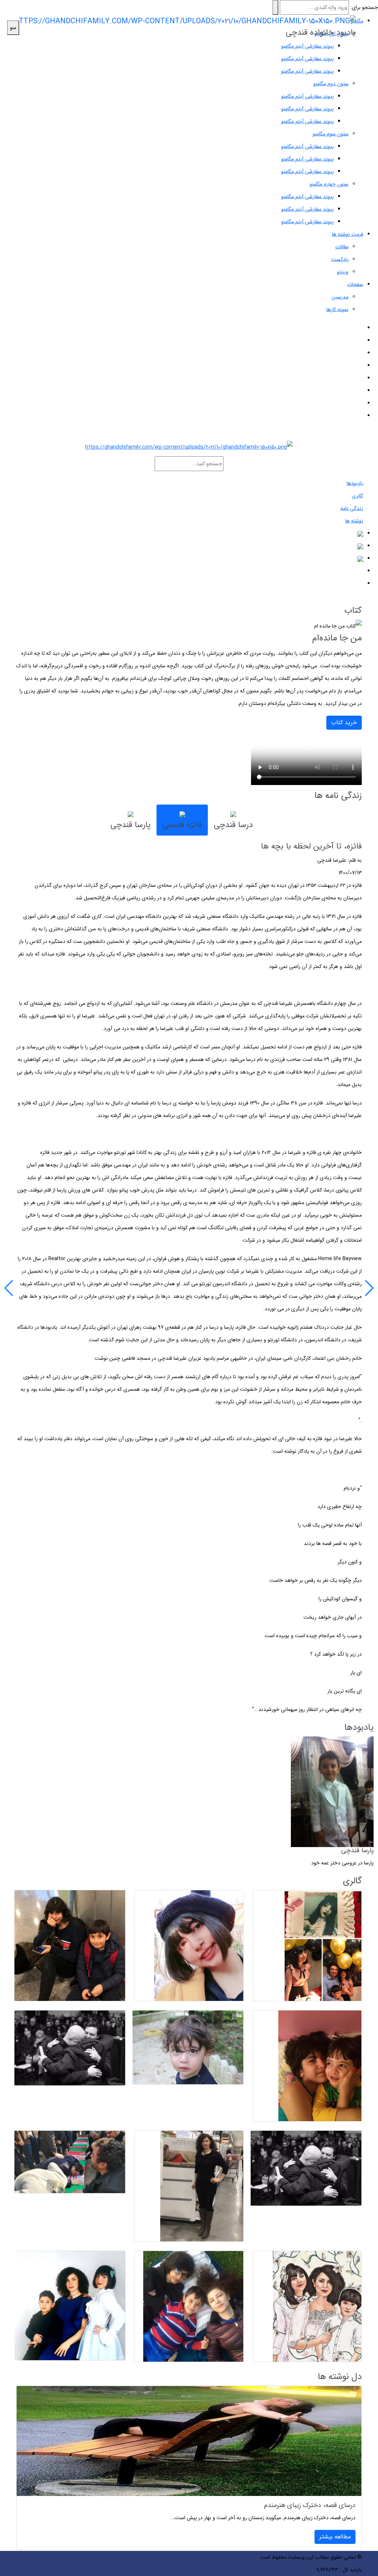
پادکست (340, 259)
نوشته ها (354, 521)
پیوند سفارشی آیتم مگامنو (307, 59)
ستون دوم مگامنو (331, 84)
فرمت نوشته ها (348, 234)
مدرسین (340, 297)
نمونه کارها (337, 310)
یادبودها (355, 483)
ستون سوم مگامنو (331, 134)
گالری (358, 496)
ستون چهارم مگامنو (329, 184)
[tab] (233, 820)
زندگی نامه (352, 508)
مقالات (342, 247)
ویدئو (343, 272)
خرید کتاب (344, 722)
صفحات (355, 284)
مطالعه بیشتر (335, 2537)
